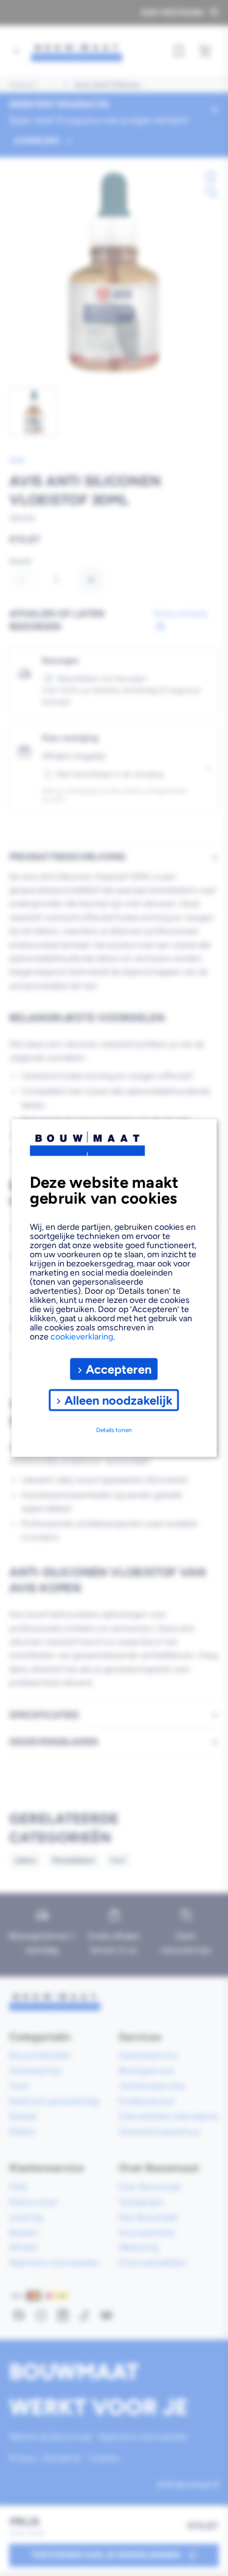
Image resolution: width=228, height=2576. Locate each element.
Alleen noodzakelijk (119, 1400)
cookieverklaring (82, 1337)
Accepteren (119, 1369)
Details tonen (114, 1429)
